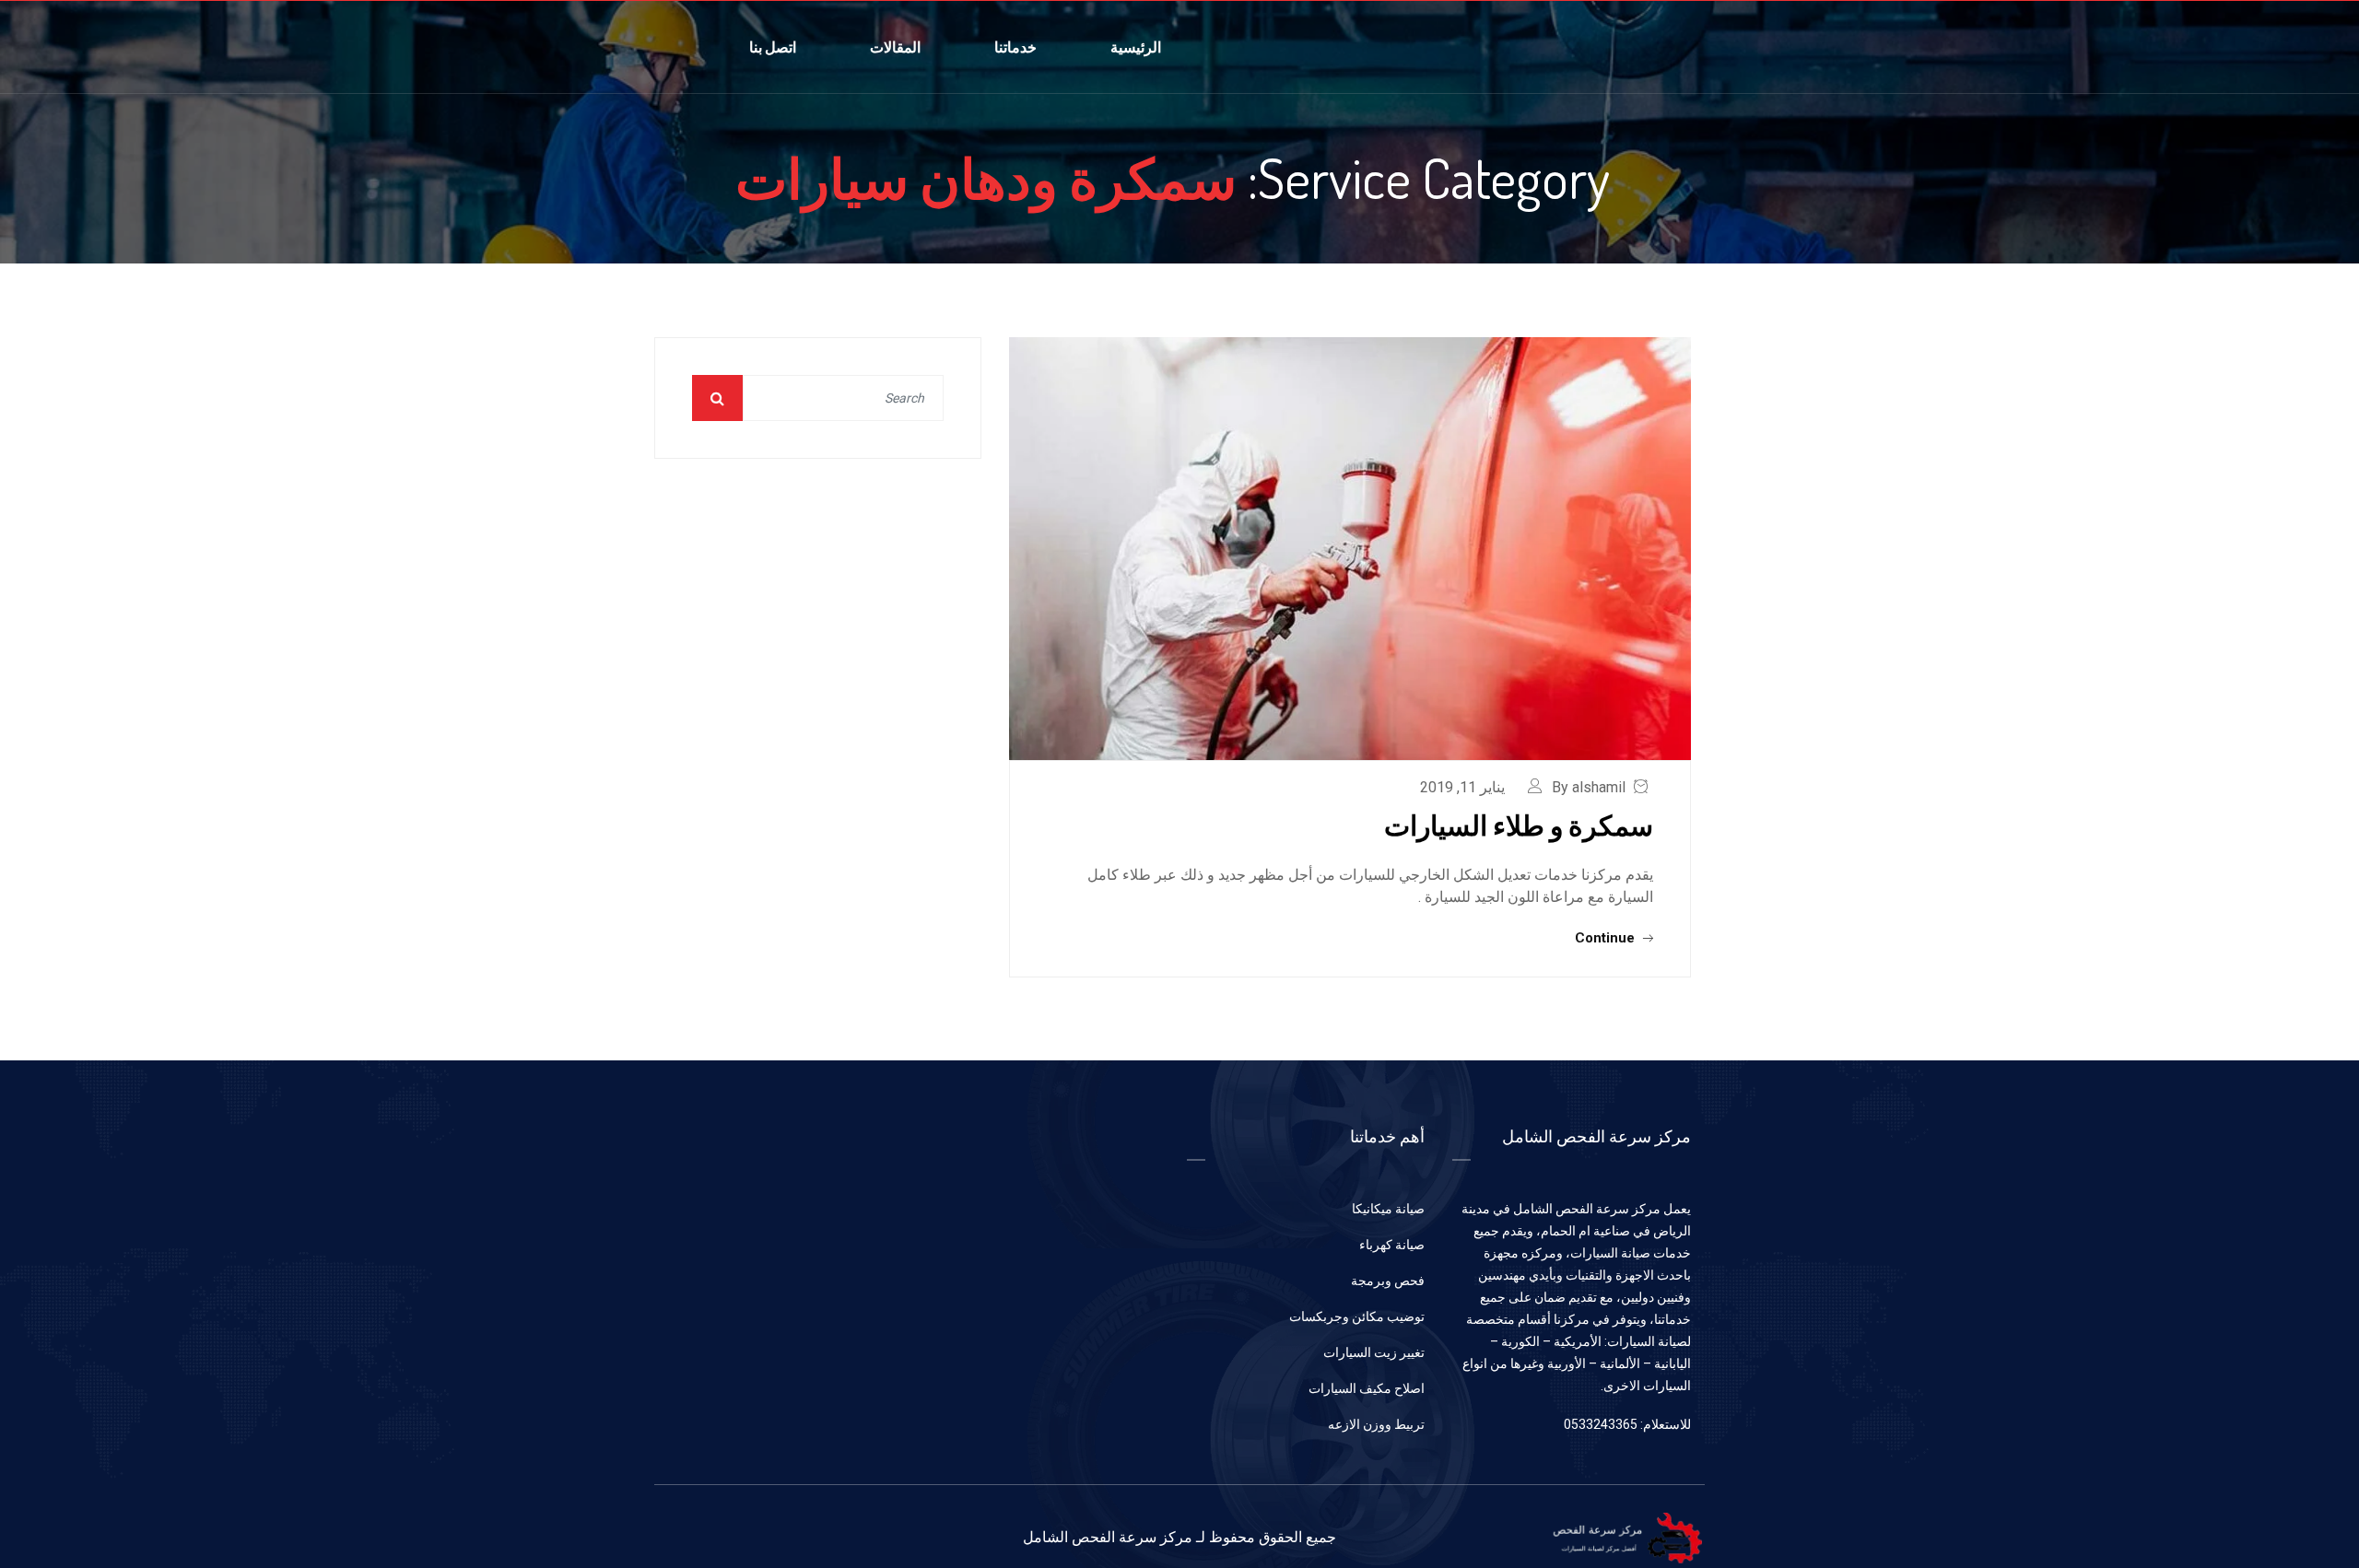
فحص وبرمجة (1388, 1281)
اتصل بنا (773, 47)
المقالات (895, 47)
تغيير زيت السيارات (1374, 1352)
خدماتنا (1015, 47)
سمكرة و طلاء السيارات (1519, 825)
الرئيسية (1136, 47)
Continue (1607, 938)
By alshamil (1589, 787)
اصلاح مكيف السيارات (1367, 1388)
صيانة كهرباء (1392, 1245)
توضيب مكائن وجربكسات (1357, 1316)
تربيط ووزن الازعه (1376, 1424)
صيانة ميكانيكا (1388, 1209)
